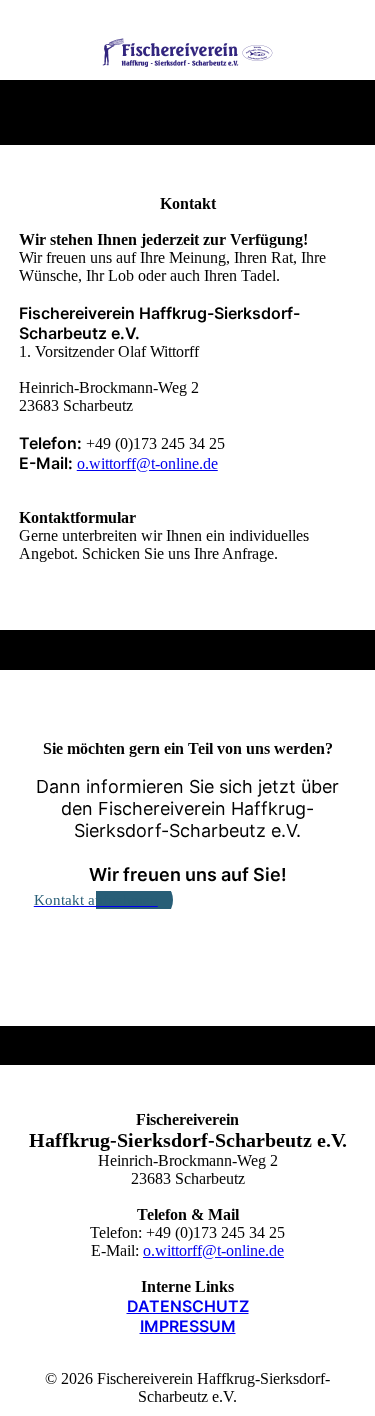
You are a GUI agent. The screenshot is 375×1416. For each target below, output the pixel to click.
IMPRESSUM (188, 1326)
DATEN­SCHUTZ (188, 1306)
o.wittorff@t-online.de (147, 463)
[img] (187, 53)
